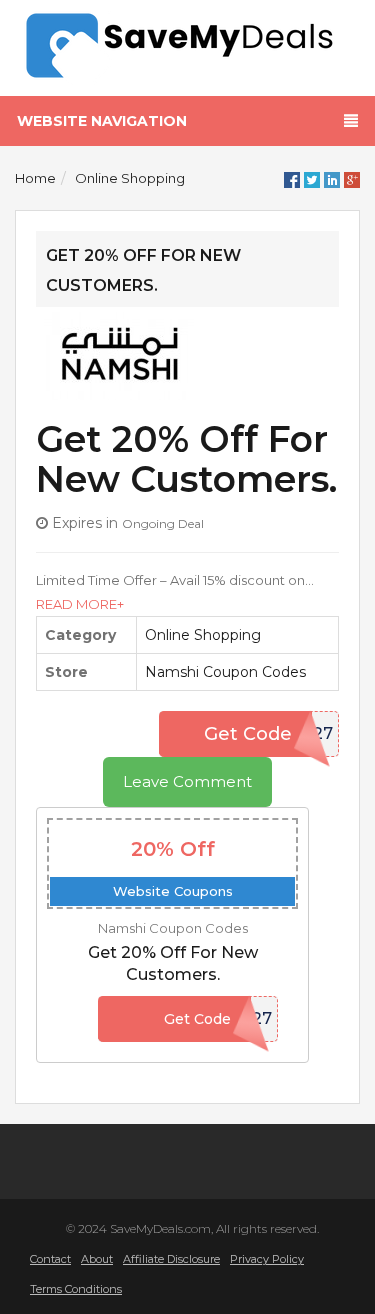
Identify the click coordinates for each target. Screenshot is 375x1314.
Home (35, 178)
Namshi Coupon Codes (225, 672)
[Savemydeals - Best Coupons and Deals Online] (187, 46)
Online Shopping (130, 178)
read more (76, 604)
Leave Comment (187, 781)
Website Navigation (102, 121)
